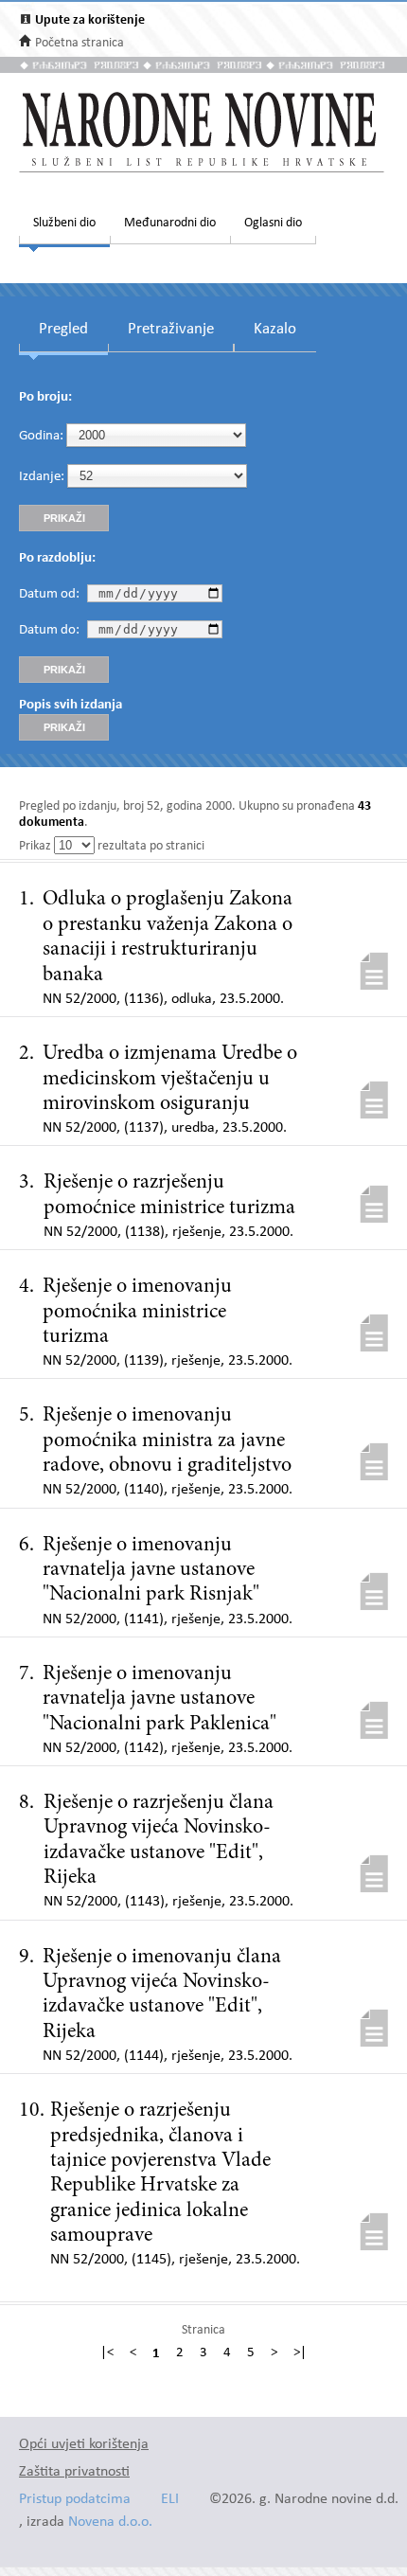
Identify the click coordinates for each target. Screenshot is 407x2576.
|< (107, 2353)
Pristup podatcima (75, 2500)
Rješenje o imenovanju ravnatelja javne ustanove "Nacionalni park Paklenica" (159, 1699)
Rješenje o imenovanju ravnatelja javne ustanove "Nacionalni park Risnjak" (151, 1571)
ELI (170, 2500)
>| (300, 2353)
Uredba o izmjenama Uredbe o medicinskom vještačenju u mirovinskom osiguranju (170, 1079)
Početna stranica (80, 43)
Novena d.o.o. (110, 2522)
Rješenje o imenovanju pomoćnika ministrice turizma (137, 1312)
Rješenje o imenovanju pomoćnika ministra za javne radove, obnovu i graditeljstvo (167, 1441)
